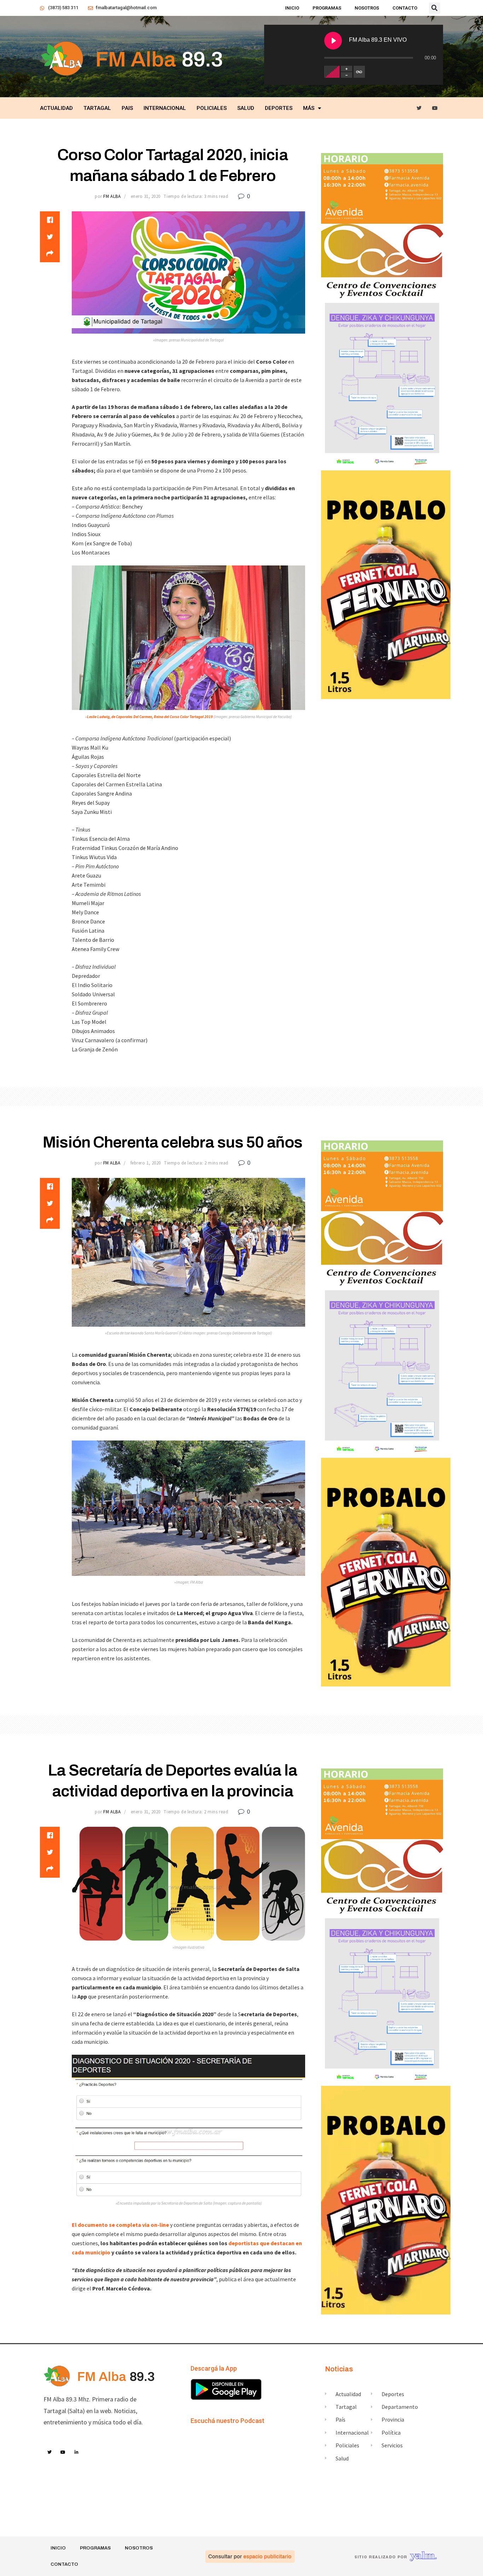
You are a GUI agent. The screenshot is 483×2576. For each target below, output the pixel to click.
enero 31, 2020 (146, 196)
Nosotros (367, 8)
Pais (127, 108)
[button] (435, 8)
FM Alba (112, 196)
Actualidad (56, 108)
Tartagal (97, 108)
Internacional (165, 108)
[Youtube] (435, 108)
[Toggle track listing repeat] (359, 72)
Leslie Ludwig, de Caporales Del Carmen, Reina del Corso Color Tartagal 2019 (150, 717)
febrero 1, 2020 (146, 1163)
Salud (246, 108)
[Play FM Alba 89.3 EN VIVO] (333, 41)
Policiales (212, 108)
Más (309, 108)
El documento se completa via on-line (120, 2225)
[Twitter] (419, 108)
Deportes (279, 108)
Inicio (292, 8)
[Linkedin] (77, 2452)
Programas (327, 8)
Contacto (405, 8)
